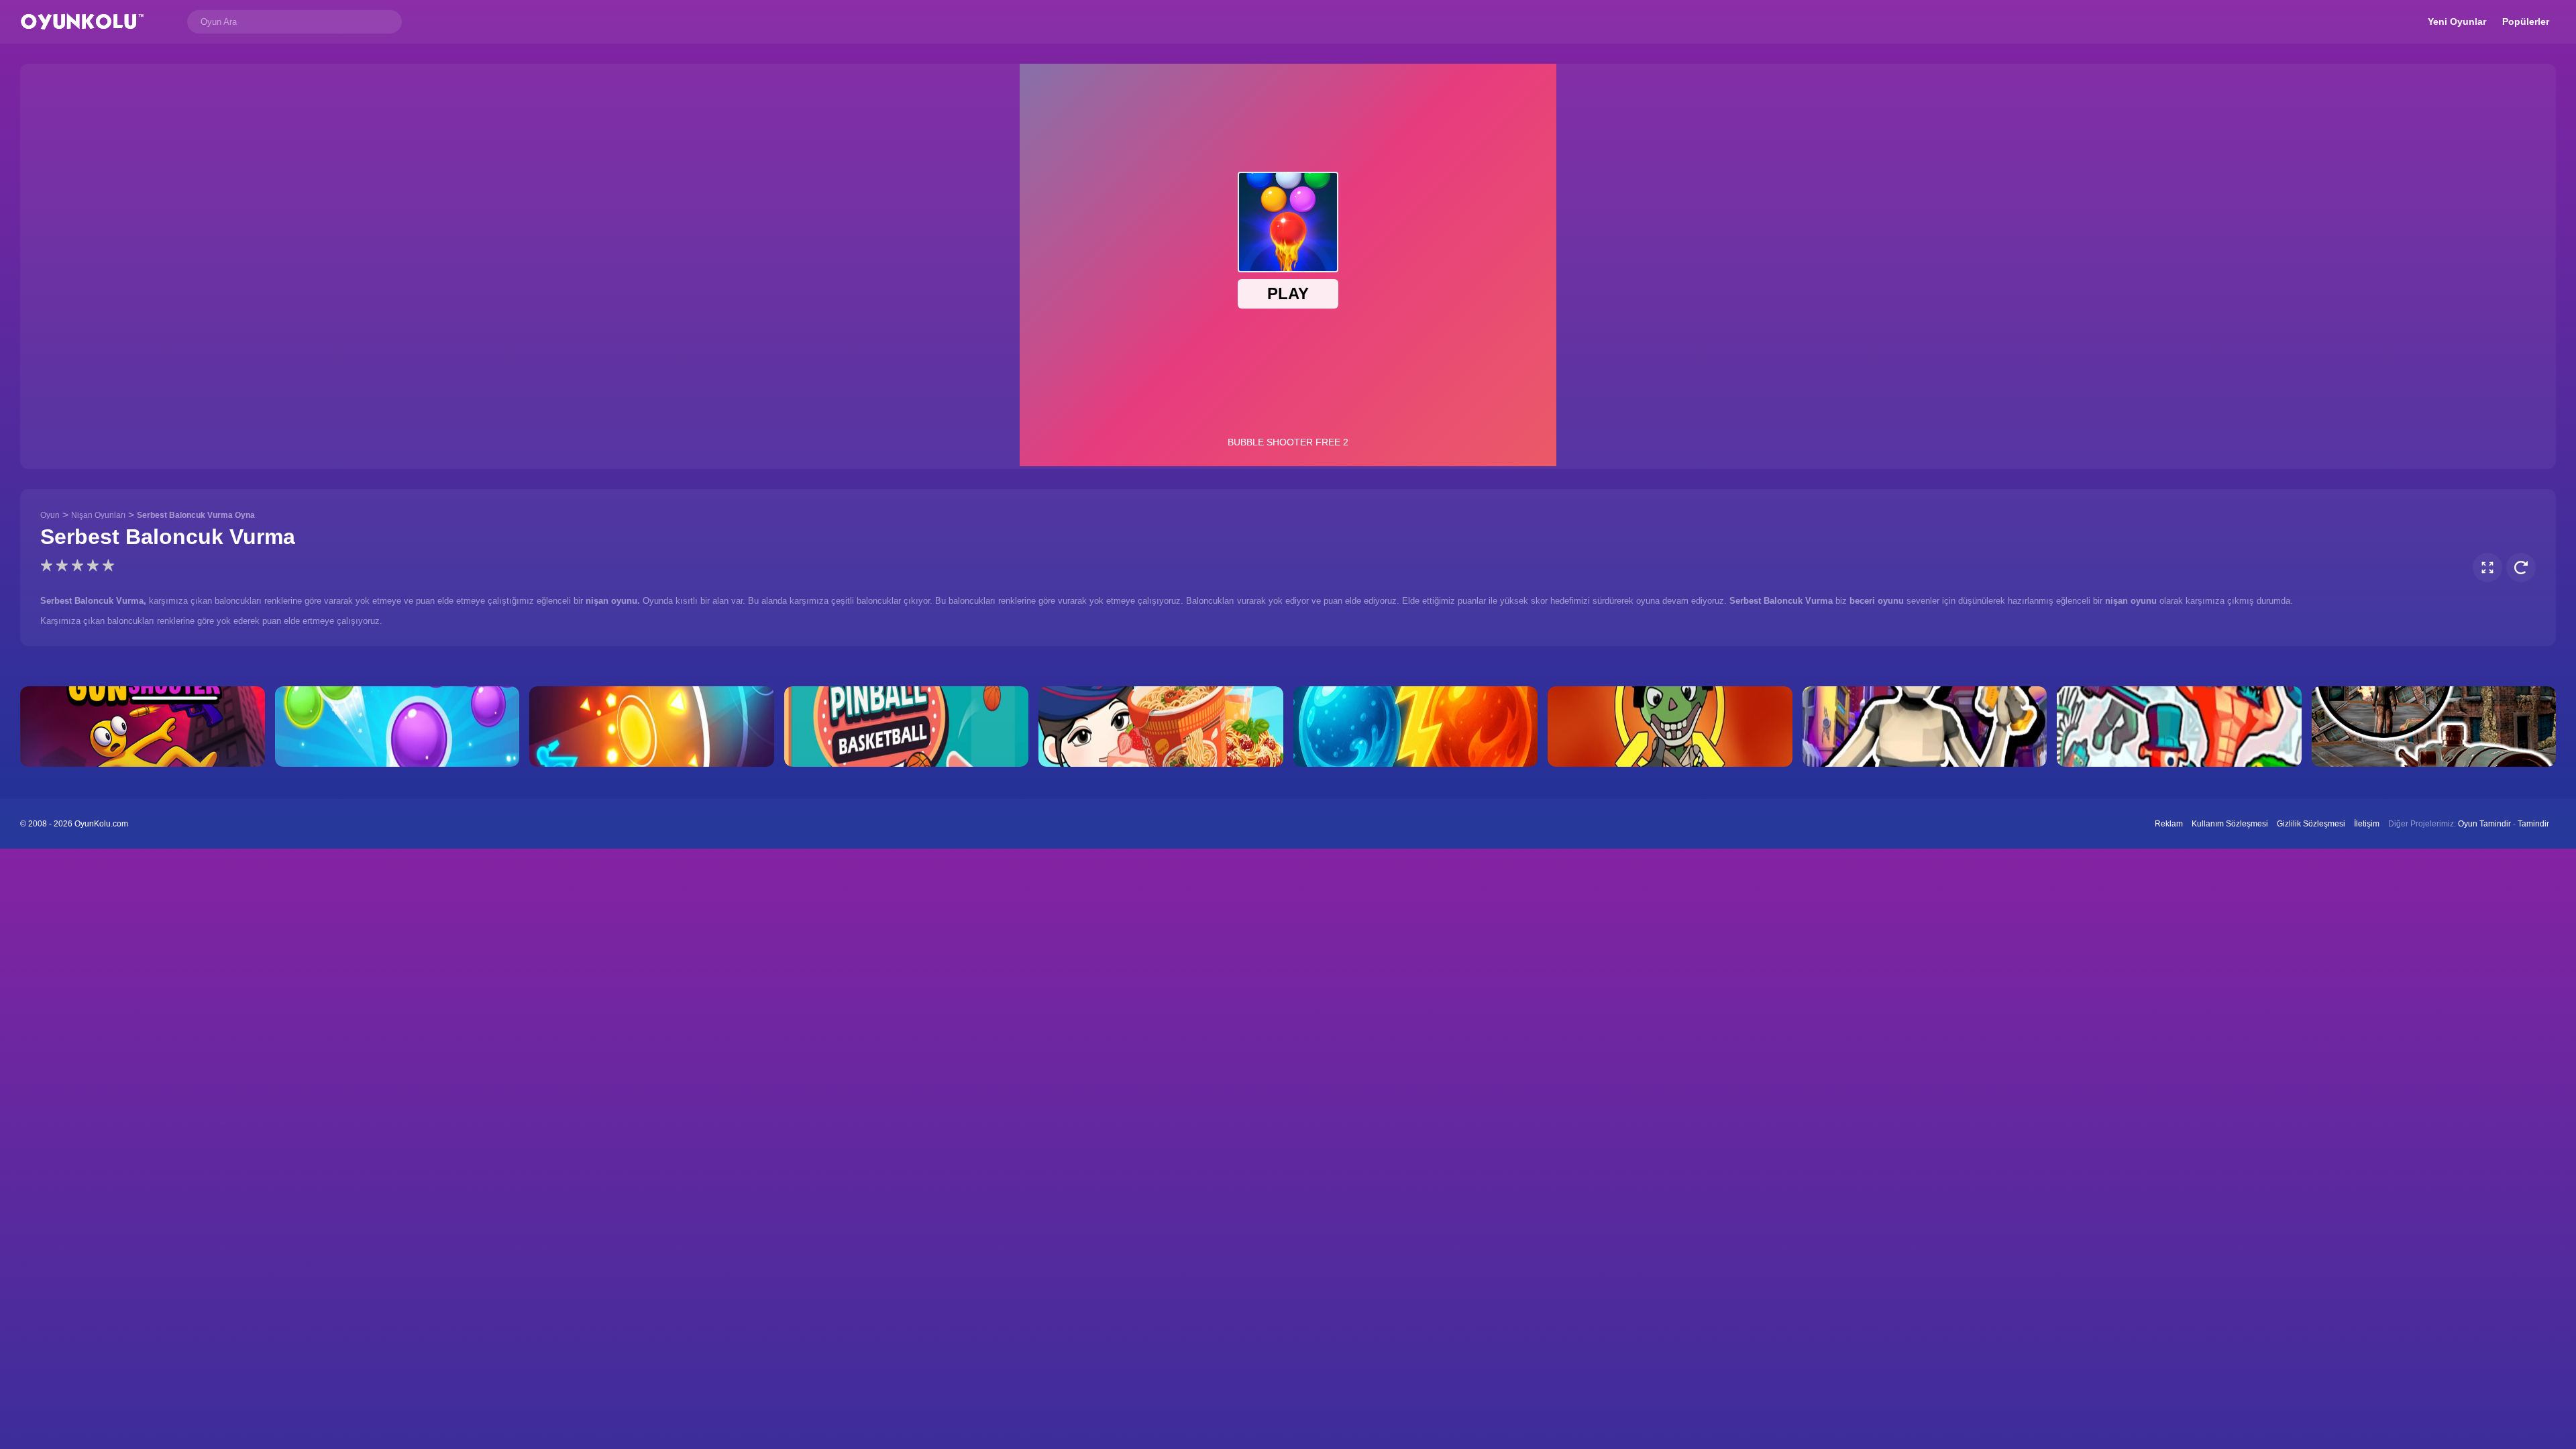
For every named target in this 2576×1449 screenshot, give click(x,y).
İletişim (2367, 824)
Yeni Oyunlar (2457, 21)
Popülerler (2526, 21)
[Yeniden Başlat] (2521, 568)
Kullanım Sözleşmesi (2230, 824)
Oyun (50, 515)
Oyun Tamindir (2484, 824)
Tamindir (2533, 824)
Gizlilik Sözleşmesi (2311, 824)
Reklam (2169, 824)
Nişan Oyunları (98, 515)
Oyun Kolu (82, 22)
